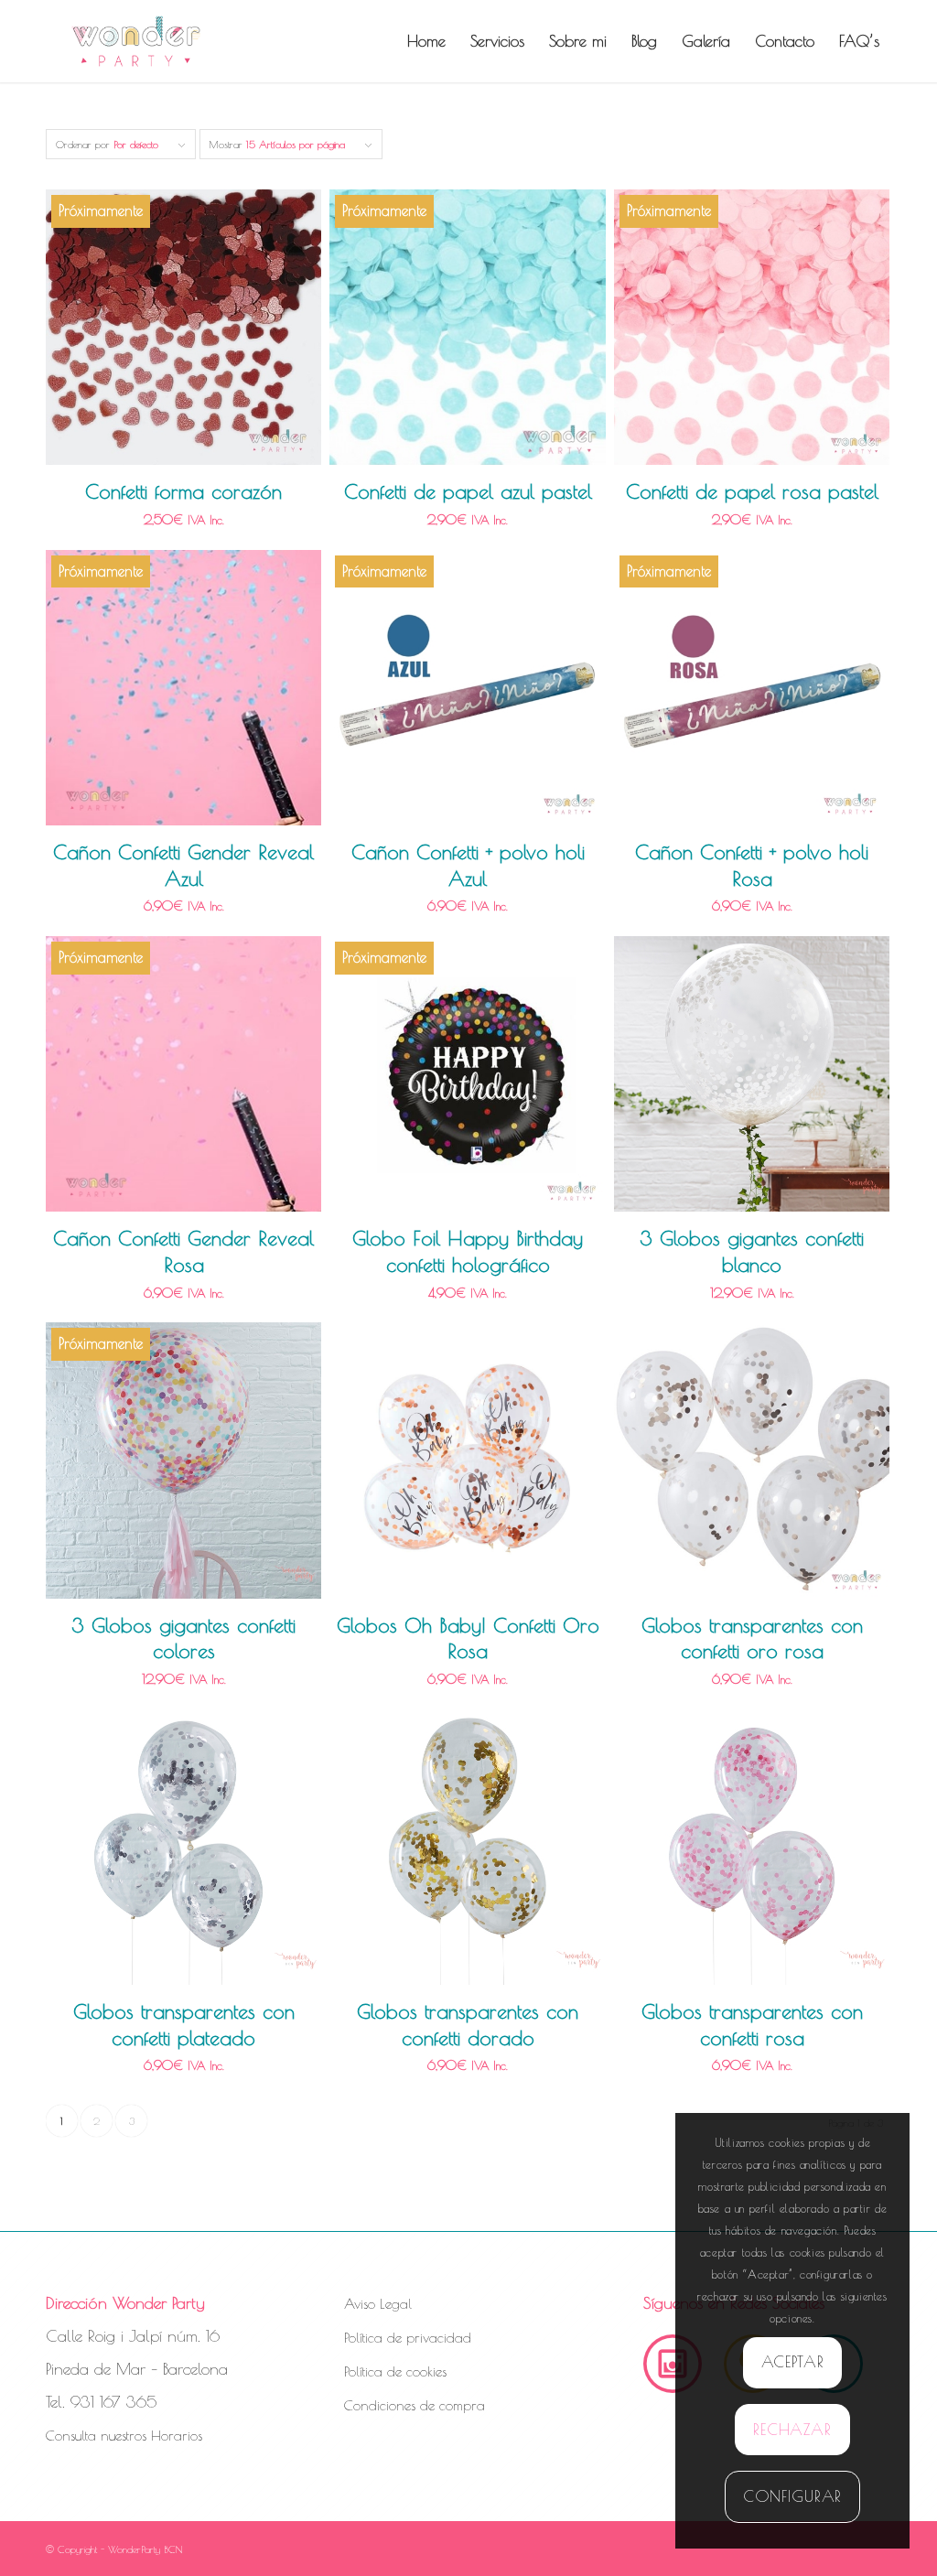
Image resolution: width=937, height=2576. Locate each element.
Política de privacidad (408, 2338)
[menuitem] (426, 41)
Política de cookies (395, 2371)
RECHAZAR (792, 2430)
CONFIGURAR (793, 2496)
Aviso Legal (378, 2304)
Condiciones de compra (415, 2405)
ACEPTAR (793, 2362)
